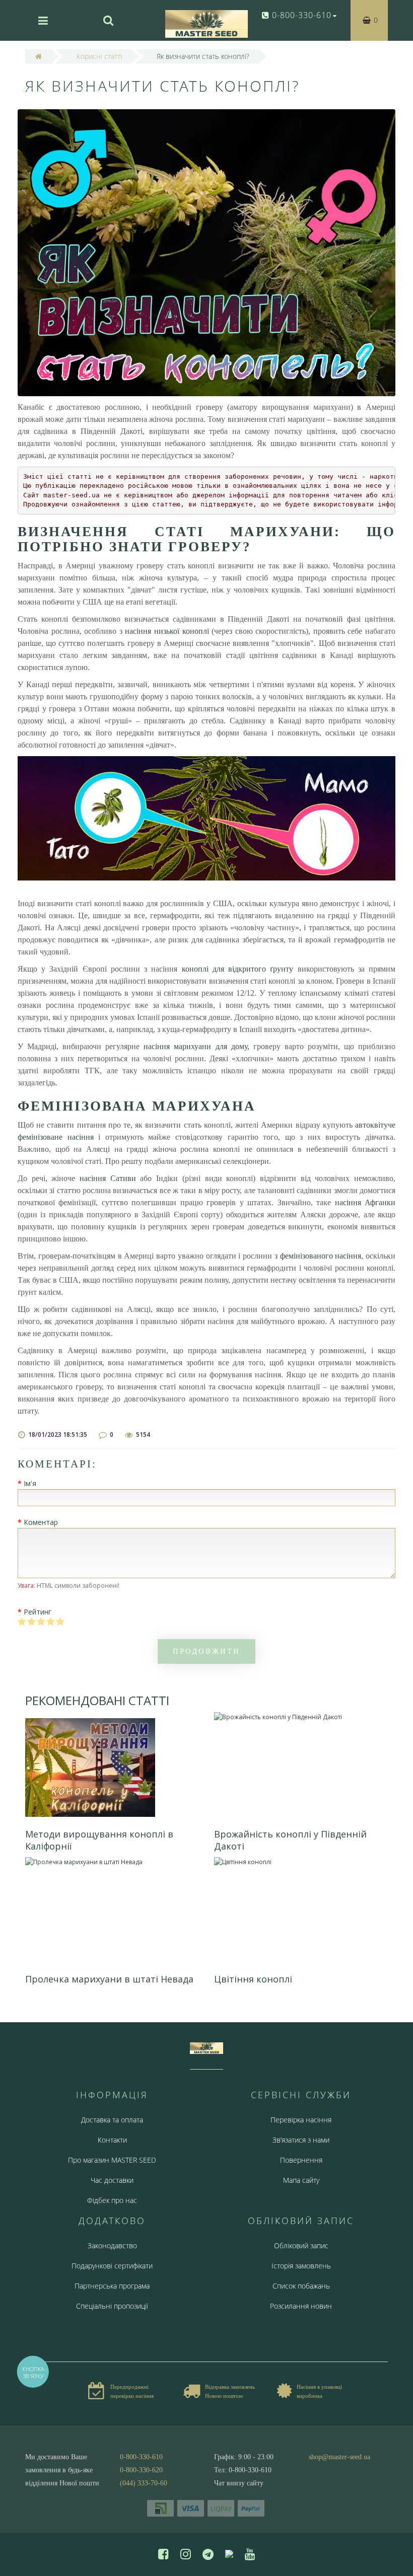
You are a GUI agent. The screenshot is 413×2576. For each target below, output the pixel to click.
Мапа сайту (301, 2180)
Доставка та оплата (112, 2120)
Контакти (112, 2140)
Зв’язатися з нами (301, 2140)
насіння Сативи (108, 1178)
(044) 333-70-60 (144, 2483)
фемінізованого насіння (321, 1256)
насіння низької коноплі (167, 631)
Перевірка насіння (301, 2120)
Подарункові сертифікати (112, 2266)
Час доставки (112, 2180)
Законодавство (112, 2246)
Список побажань (301, 2286)
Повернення (301, 2160)
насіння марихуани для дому (195, 1046)
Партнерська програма (112, 2286)
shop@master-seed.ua (339, 2457)
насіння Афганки (365, 1202)
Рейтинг (38, 1612)
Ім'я (30, 1483)
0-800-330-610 (141, 2457)
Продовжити (206, 1651)
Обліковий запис (301, 2246)
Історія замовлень (301, 2266)
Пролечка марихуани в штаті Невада (109, 1979)
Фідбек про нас (112, 2200)
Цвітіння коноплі (253, 1979)
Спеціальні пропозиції (112, 2306)
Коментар (41, 1522)
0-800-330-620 (141, 2470)
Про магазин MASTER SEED (112, 2160)
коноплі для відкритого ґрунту (238, 969)
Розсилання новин (301, 2306)
